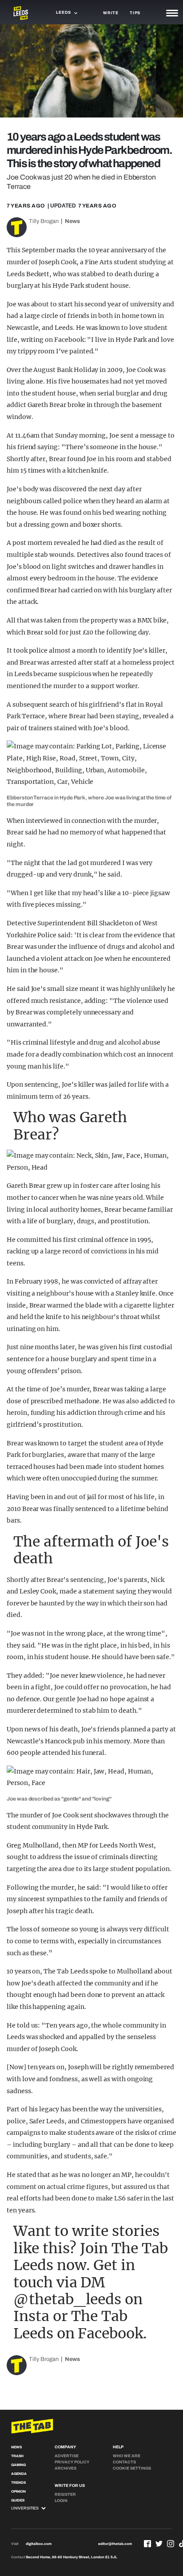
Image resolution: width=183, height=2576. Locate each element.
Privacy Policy (72, 2462)
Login (61, 2501)
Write (111, 13)
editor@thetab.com (115, 2544)
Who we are (127, 2456)
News (72, 221)
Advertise (67, 2456)
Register (65, 2494)
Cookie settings (132, 2468)
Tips (135, 13)
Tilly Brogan (44, 221)
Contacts (124, 2462)
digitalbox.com (39, 2544)
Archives (66, 2468)
